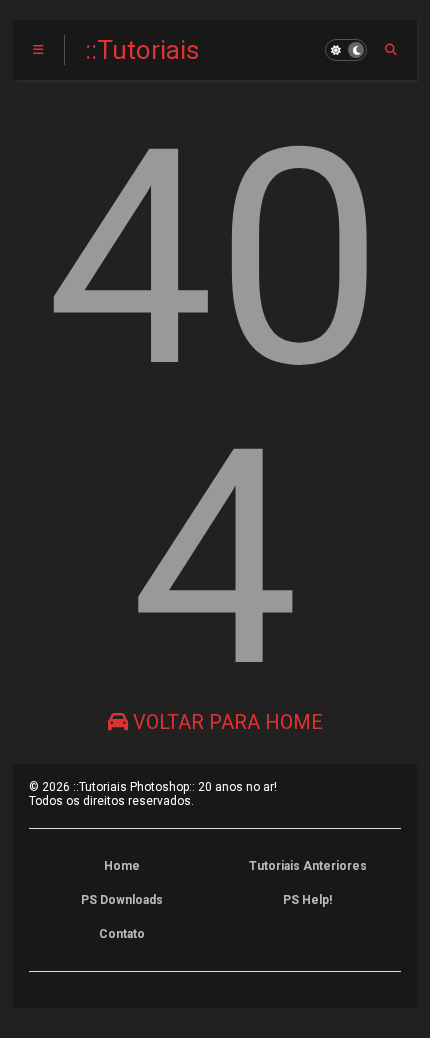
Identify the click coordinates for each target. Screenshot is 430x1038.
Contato (122, 934)
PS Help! (307, 900)
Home (122, 866)
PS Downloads (122, 900)
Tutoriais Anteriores (308, 866)
